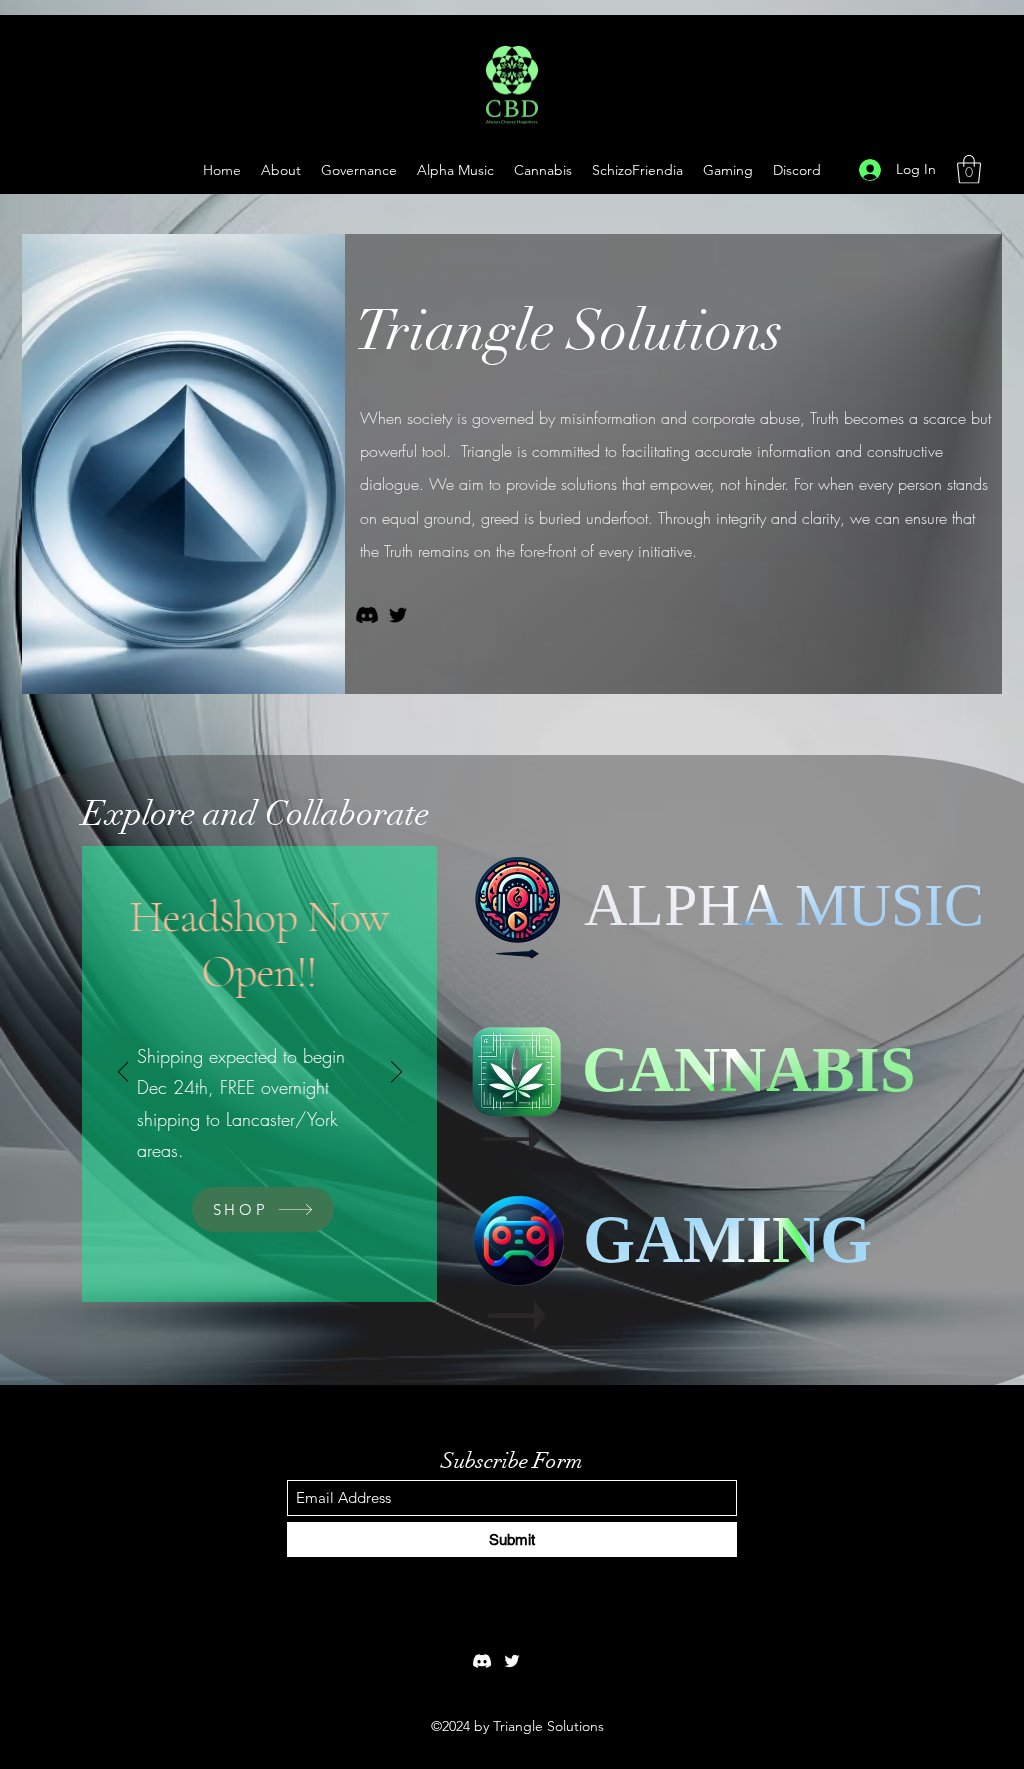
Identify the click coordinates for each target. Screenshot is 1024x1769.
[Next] (396, 1073)
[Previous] (123, 1073)
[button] (728, 170)
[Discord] (367, 615)
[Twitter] (398, 615)
